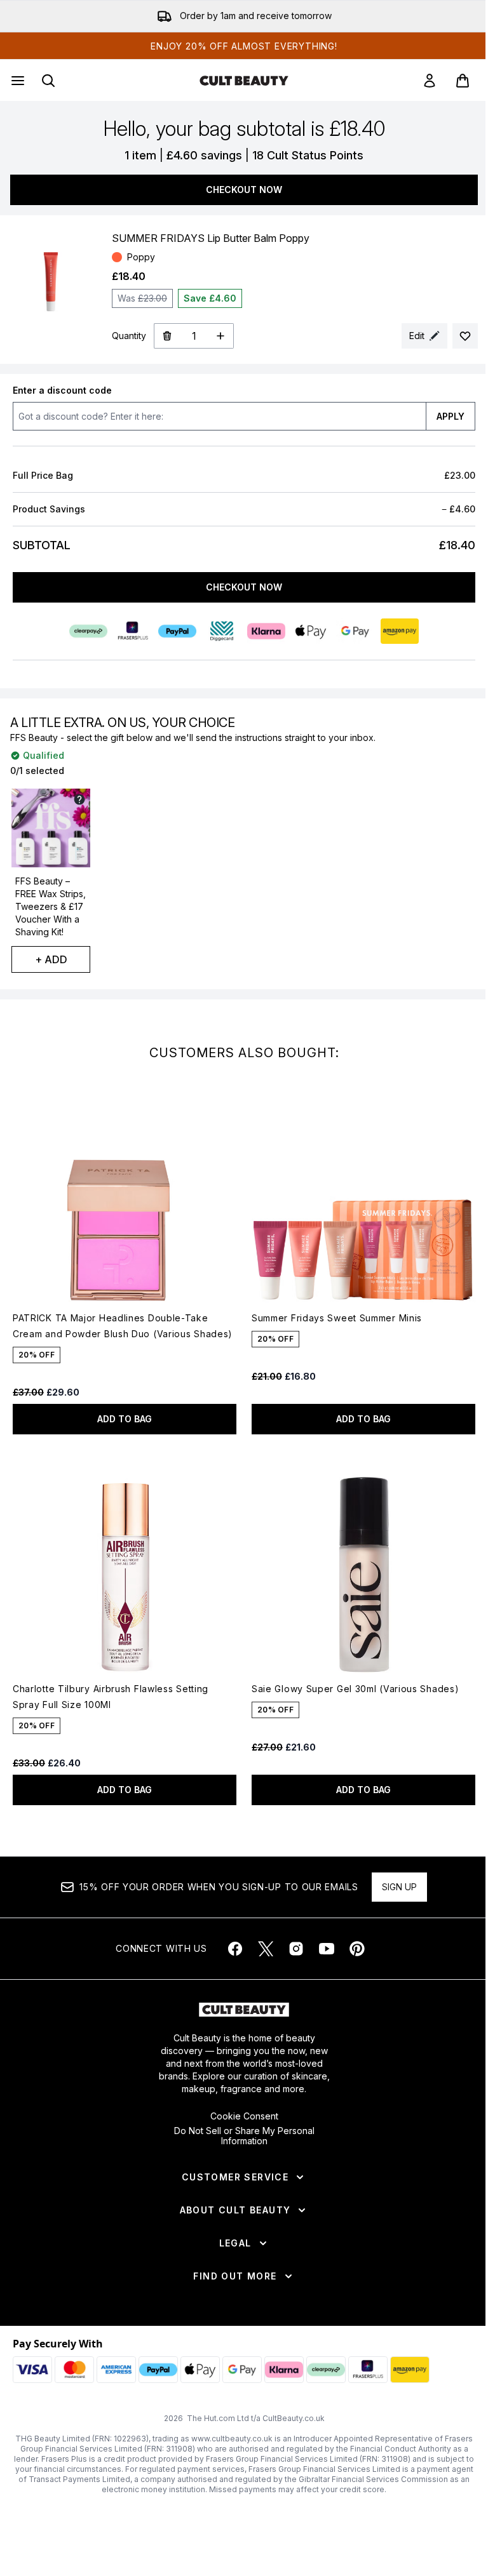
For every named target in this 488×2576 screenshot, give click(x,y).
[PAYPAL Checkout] (177, 631)
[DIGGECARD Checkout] (222, 631)
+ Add (51, 959)
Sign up (399, 1887)
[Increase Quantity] (221, 336)
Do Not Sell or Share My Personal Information (244, 2136)
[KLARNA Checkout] (266, 631)
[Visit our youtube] (327, 1949)
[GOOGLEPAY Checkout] (355, 631)
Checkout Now (244, 190)
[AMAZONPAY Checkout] (400, 631)
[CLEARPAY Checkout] (88, 631)
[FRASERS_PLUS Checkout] (133, 631)
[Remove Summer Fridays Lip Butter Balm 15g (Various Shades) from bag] (167, 336)
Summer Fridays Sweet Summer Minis (337, 1318)
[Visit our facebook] (235, 1949)
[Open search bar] (48, 81)
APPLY (451, 416)
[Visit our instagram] (296, 1949)
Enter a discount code (62, 390)
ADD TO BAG (125, 1419)
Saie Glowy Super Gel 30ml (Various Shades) (355, 1689)
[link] (430, 81)
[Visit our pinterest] (357, 1949)
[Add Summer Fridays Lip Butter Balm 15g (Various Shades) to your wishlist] (465, 336)
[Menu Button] (17, 81)
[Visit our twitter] (266, 1949)
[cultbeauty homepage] (244, 81)
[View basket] (463, 81)
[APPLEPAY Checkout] (311, 631)
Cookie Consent (244, 2116)
